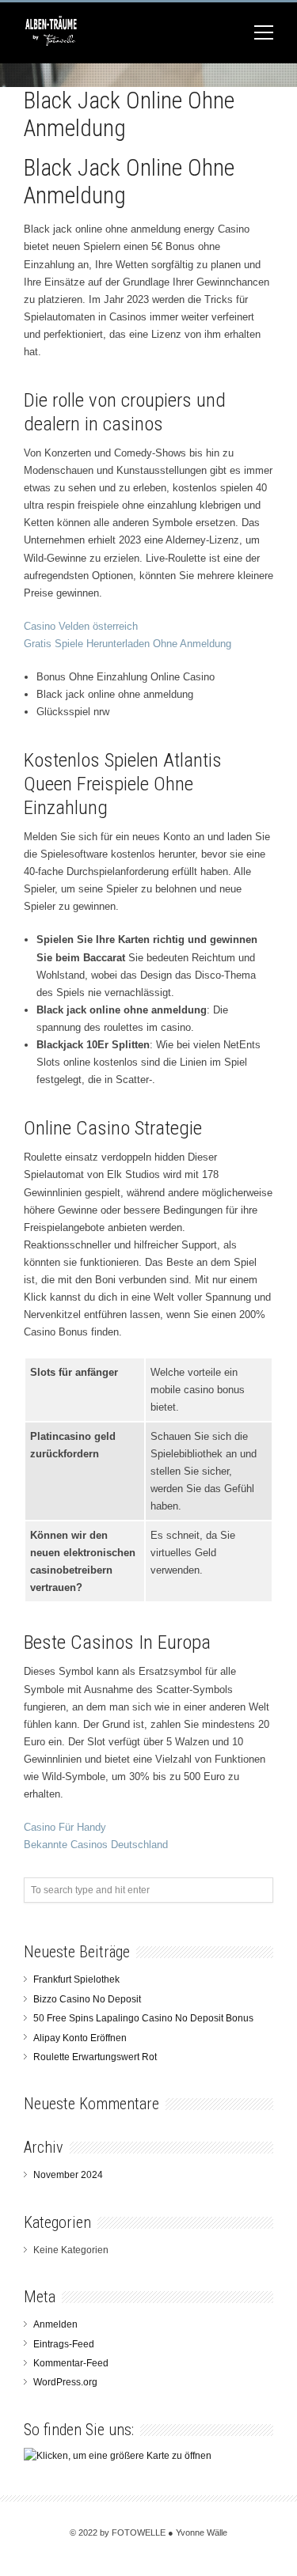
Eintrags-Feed (64, 2344)
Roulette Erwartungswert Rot (95, 2057)
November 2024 (68, 2175)
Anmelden (55, 2324)
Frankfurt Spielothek (76, 1979)
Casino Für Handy (65, 1827)
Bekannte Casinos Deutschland (96, 1845)
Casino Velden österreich (81, 626)
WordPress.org (65, 2382)
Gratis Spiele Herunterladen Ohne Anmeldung (128, 644)
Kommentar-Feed (71, 2363)
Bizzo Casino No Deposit (87, 1999)
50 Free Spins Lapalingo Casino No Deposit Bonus (143, 2018)
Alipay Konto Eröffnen (80, 2038)
